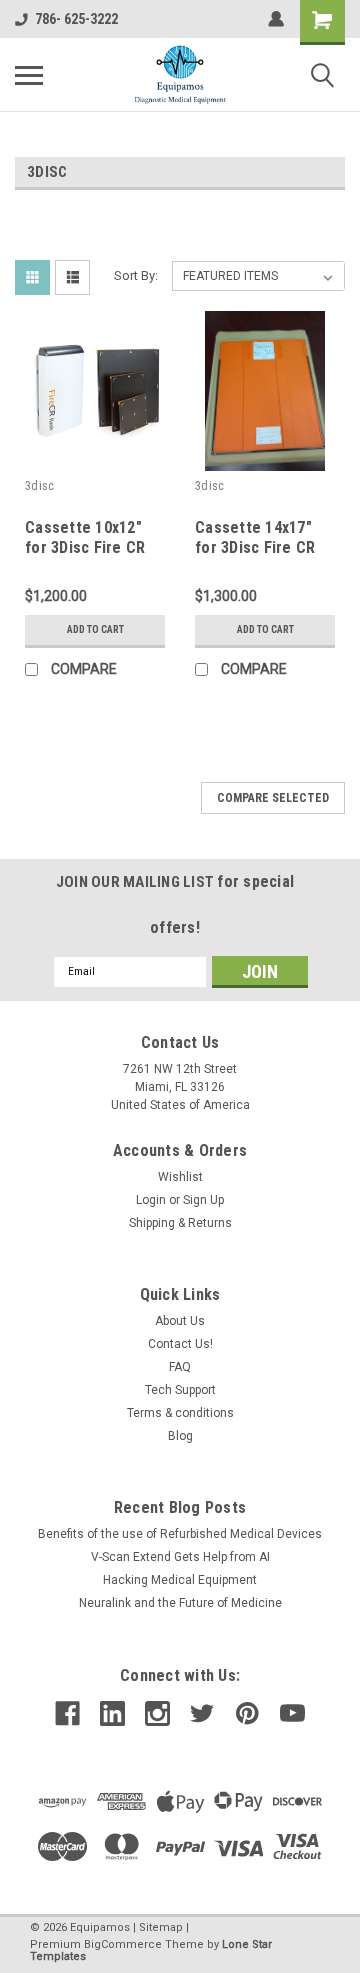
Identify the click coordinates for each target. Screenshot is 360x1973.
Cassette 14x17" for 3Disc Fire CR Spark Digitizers (255, 547)
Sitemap (161, 1927)
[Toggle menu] (29, 75)
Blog (180, 1436)
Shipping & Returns (180, 1223)
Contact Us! (180, 1344)
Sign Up (203, 1200)
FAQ (180, 1367)
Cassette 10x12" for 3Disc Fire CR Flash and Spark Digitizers (85, 557)
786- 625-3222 (76, 19)
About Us (180, 1321)
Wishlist (180, 1177)
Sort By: (136, 275)
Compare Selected (273, 798)
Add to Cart (95, 629)
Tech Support (180, 1390)
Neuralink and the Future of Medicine (180, 1603)
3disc (39, 486)
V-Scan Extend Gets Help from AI (180, 1557)
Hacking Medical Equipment (180, 1580)
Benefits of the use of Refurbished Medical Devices (180, 1534)
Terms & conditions (180, 1413)
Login (151, 1200)
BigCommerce (123, 1944)
